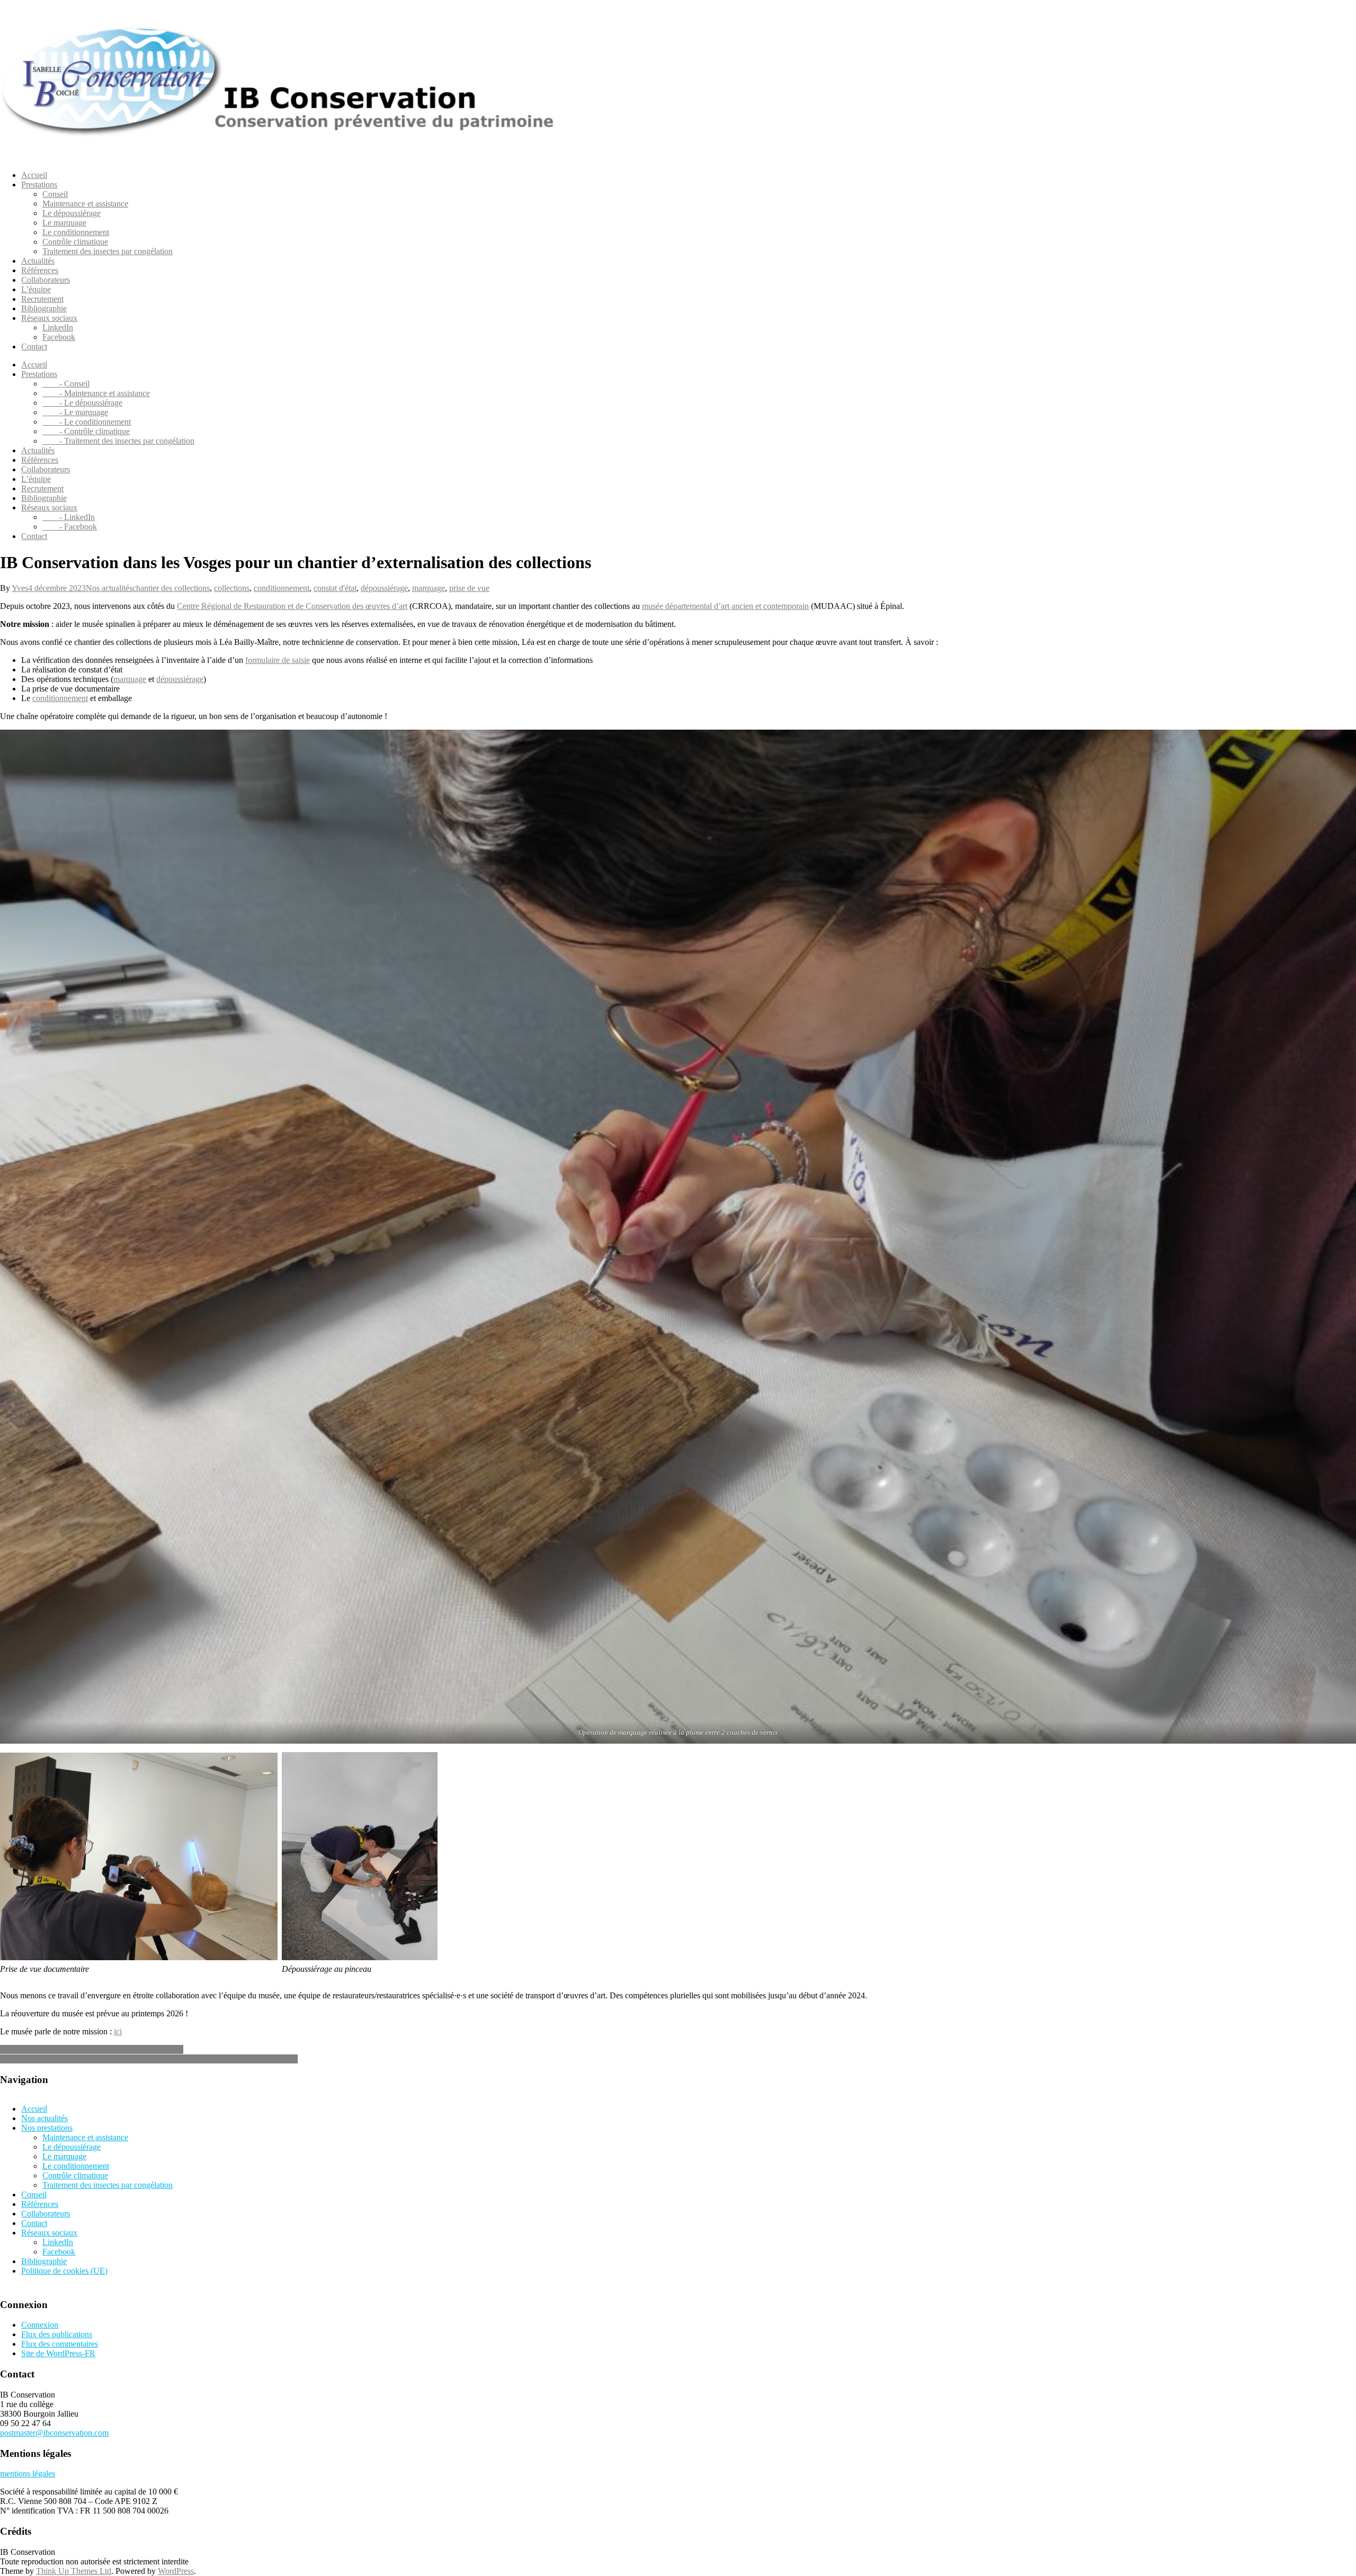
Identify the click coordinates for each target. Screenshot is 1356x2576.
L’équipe (36, 289)
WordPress (176, 2571)
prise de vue (469, 588)
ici (118, 2031)
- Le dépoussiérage (82, 403)
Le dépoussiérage (72, 213)
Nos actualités (109, 588)
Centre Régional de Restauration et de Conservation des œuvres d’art (292, 606)
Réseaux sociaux (49, 318)
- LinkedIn (69, 517)
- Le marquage (75, 412)
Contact (34, 347)
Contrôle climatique (75, 242)
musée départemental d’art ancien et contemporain (725, 606)
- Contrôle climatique (86, 431)
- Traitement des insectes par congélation (118, 441)
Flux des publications (57, 2334)
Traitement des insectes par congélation (108, 251)
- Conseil (66, 384)
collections (232, 588)
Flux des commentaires (60, 2344)
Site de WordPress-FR (58, 2353)
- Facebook (70, 527)
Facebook (59, 337)
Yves (20, 588)
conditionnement (282, 588)
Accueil (34, 175)
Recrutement (42, 299)
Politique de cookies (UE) (64, 2271)
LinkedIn (58, 327)
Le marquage (64, 223)
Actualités (38, 261)
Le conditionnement (76, 232)
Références (40, 270)
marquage (429, 588)
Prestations (39, 185)
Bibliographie (44, 308)
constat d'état (335, 588)
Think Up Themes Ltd (74, 2571)
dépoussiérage (384, 588)
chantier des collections (171, 588)
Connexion (40, 2325)
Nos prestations (47, 2128)
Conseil (55, 194)
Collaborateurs (46, 280)
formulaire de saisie (278, 660)
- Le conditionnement (87, 422)
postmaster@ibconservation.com (54, 2433)
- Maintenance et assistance (96, 393)
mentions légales (28, 2474)
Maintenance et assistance (85, 204)
